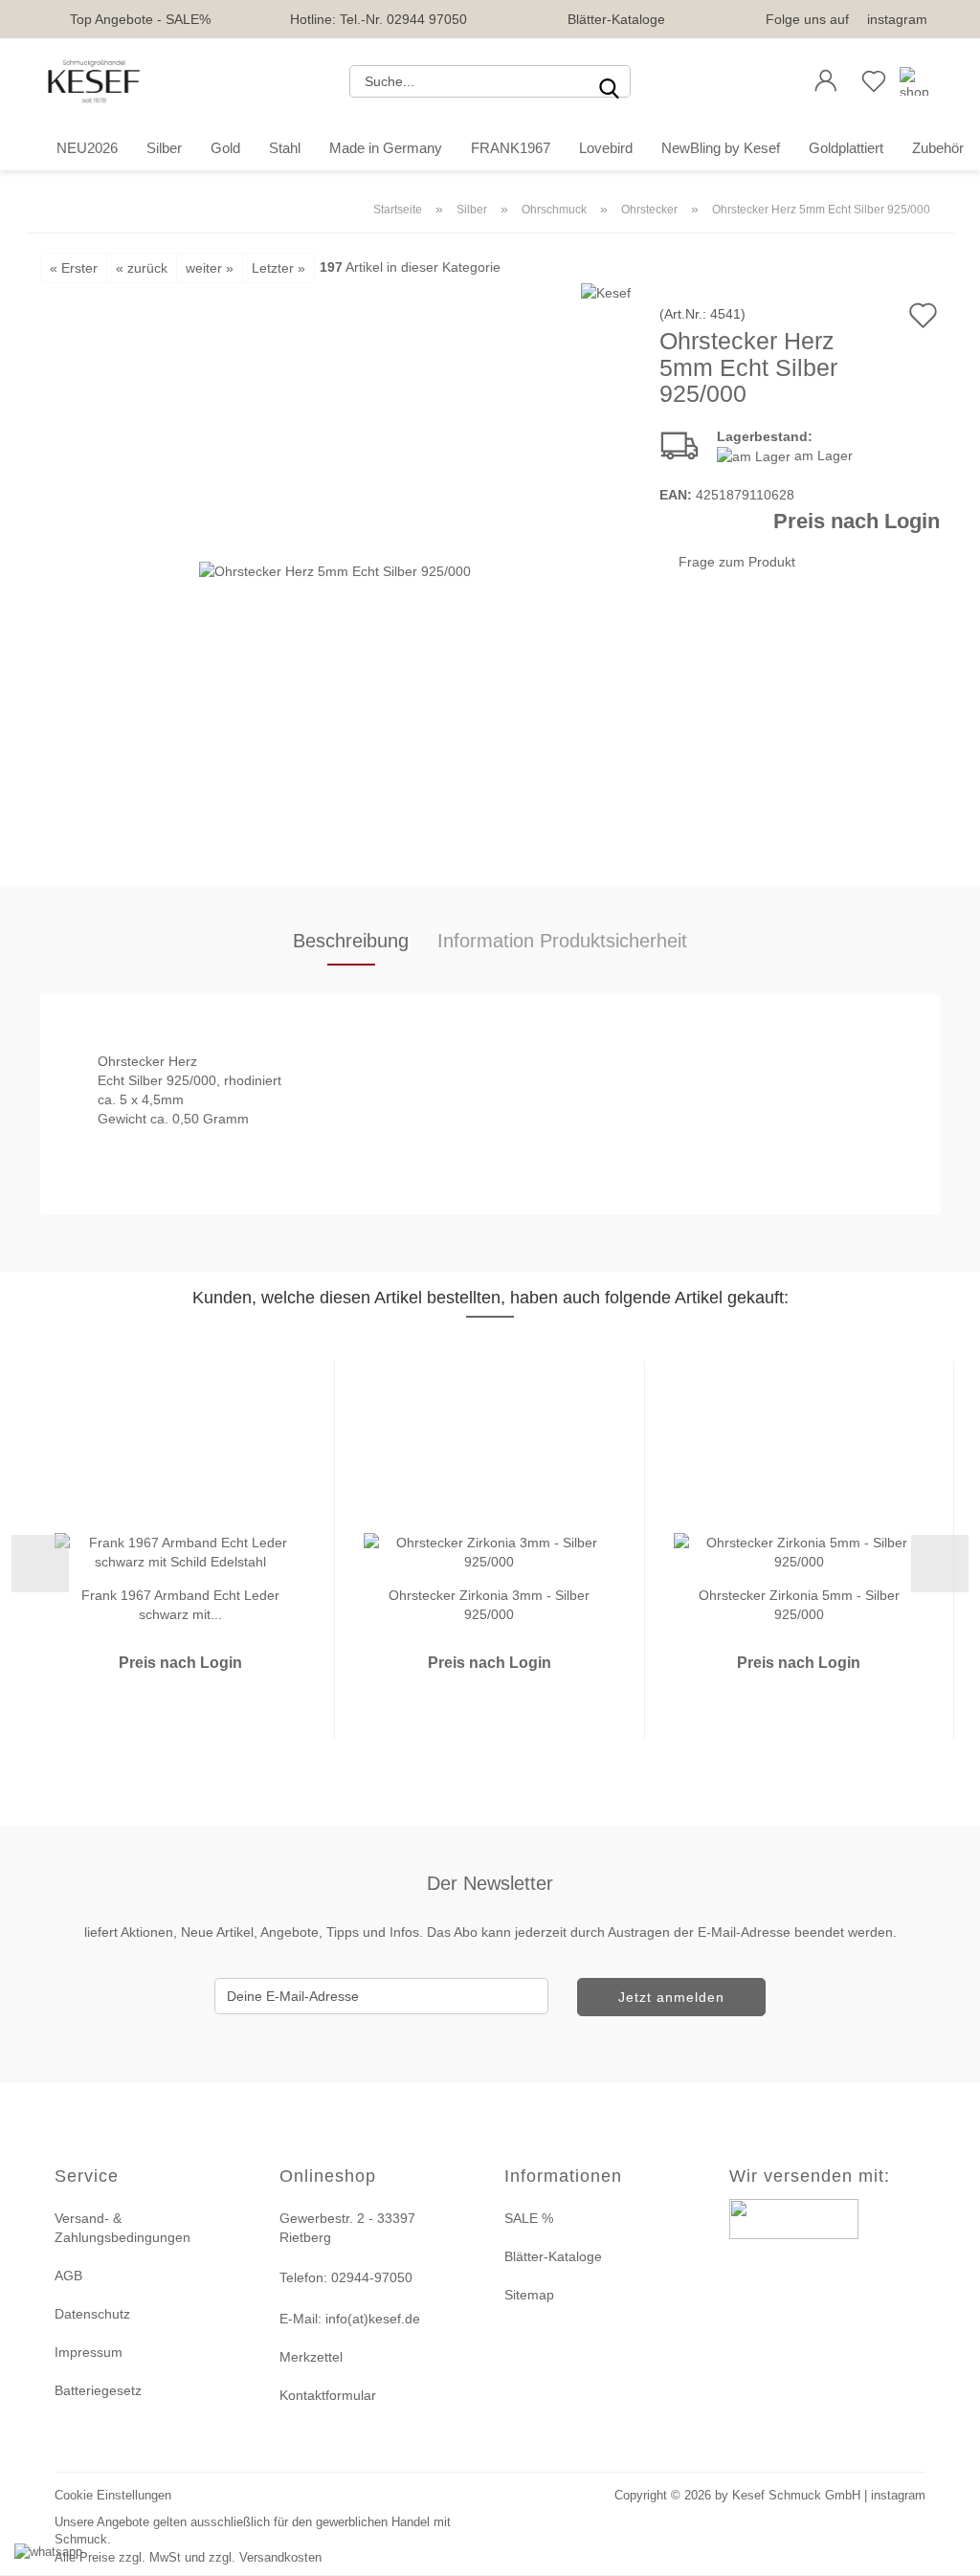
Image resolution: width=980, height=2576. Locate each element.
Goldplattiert (846, 148)
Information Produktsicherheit (562, 941)
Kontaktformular (328, 2395)
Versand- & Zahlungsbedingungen (122, 2228)
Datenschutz (92, 2314)
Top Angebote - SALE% (140, 19)
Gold (225, 148)
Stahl (285, 148)
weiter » (210, 268)
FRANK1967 (511, 148)
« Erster (74, 268)
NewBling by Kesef (721, 148)
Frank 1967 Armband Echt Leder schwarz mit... (180, 1603)
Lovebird (606, 148)
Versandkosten (280, 2557)
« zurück (142, 268)
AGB (68, 2276)
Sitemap (529, 2295)
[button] (826, 81)
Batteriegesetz (98, 2390)
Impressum (89, 2352)
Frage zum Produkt (737, 562)
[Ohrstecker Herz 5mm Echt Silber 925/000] (335, 569)
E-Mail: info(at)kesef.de (350, 2319)
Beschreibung (351, 941)
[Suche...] (609, 81)
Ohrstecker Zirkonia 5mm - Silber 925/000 (799, 1603)
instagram (897, 19)
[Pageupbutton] (942, 2550)
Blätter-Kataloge (616, 19)
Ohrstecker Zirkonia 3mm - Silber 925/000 (489, 1603)
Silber (164, 148)
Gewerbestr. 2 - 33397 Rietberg (347, 2228)
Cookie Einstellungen (113, 2495)
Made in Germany (386, 148)
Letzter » (278, 268)
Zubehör (938, 148)
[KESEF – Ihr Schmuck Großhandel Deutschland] (94, 81)
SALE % (529, 2218)
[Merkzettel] (874, 81)
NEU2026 (87, 148)
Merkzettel (311, 2357)
